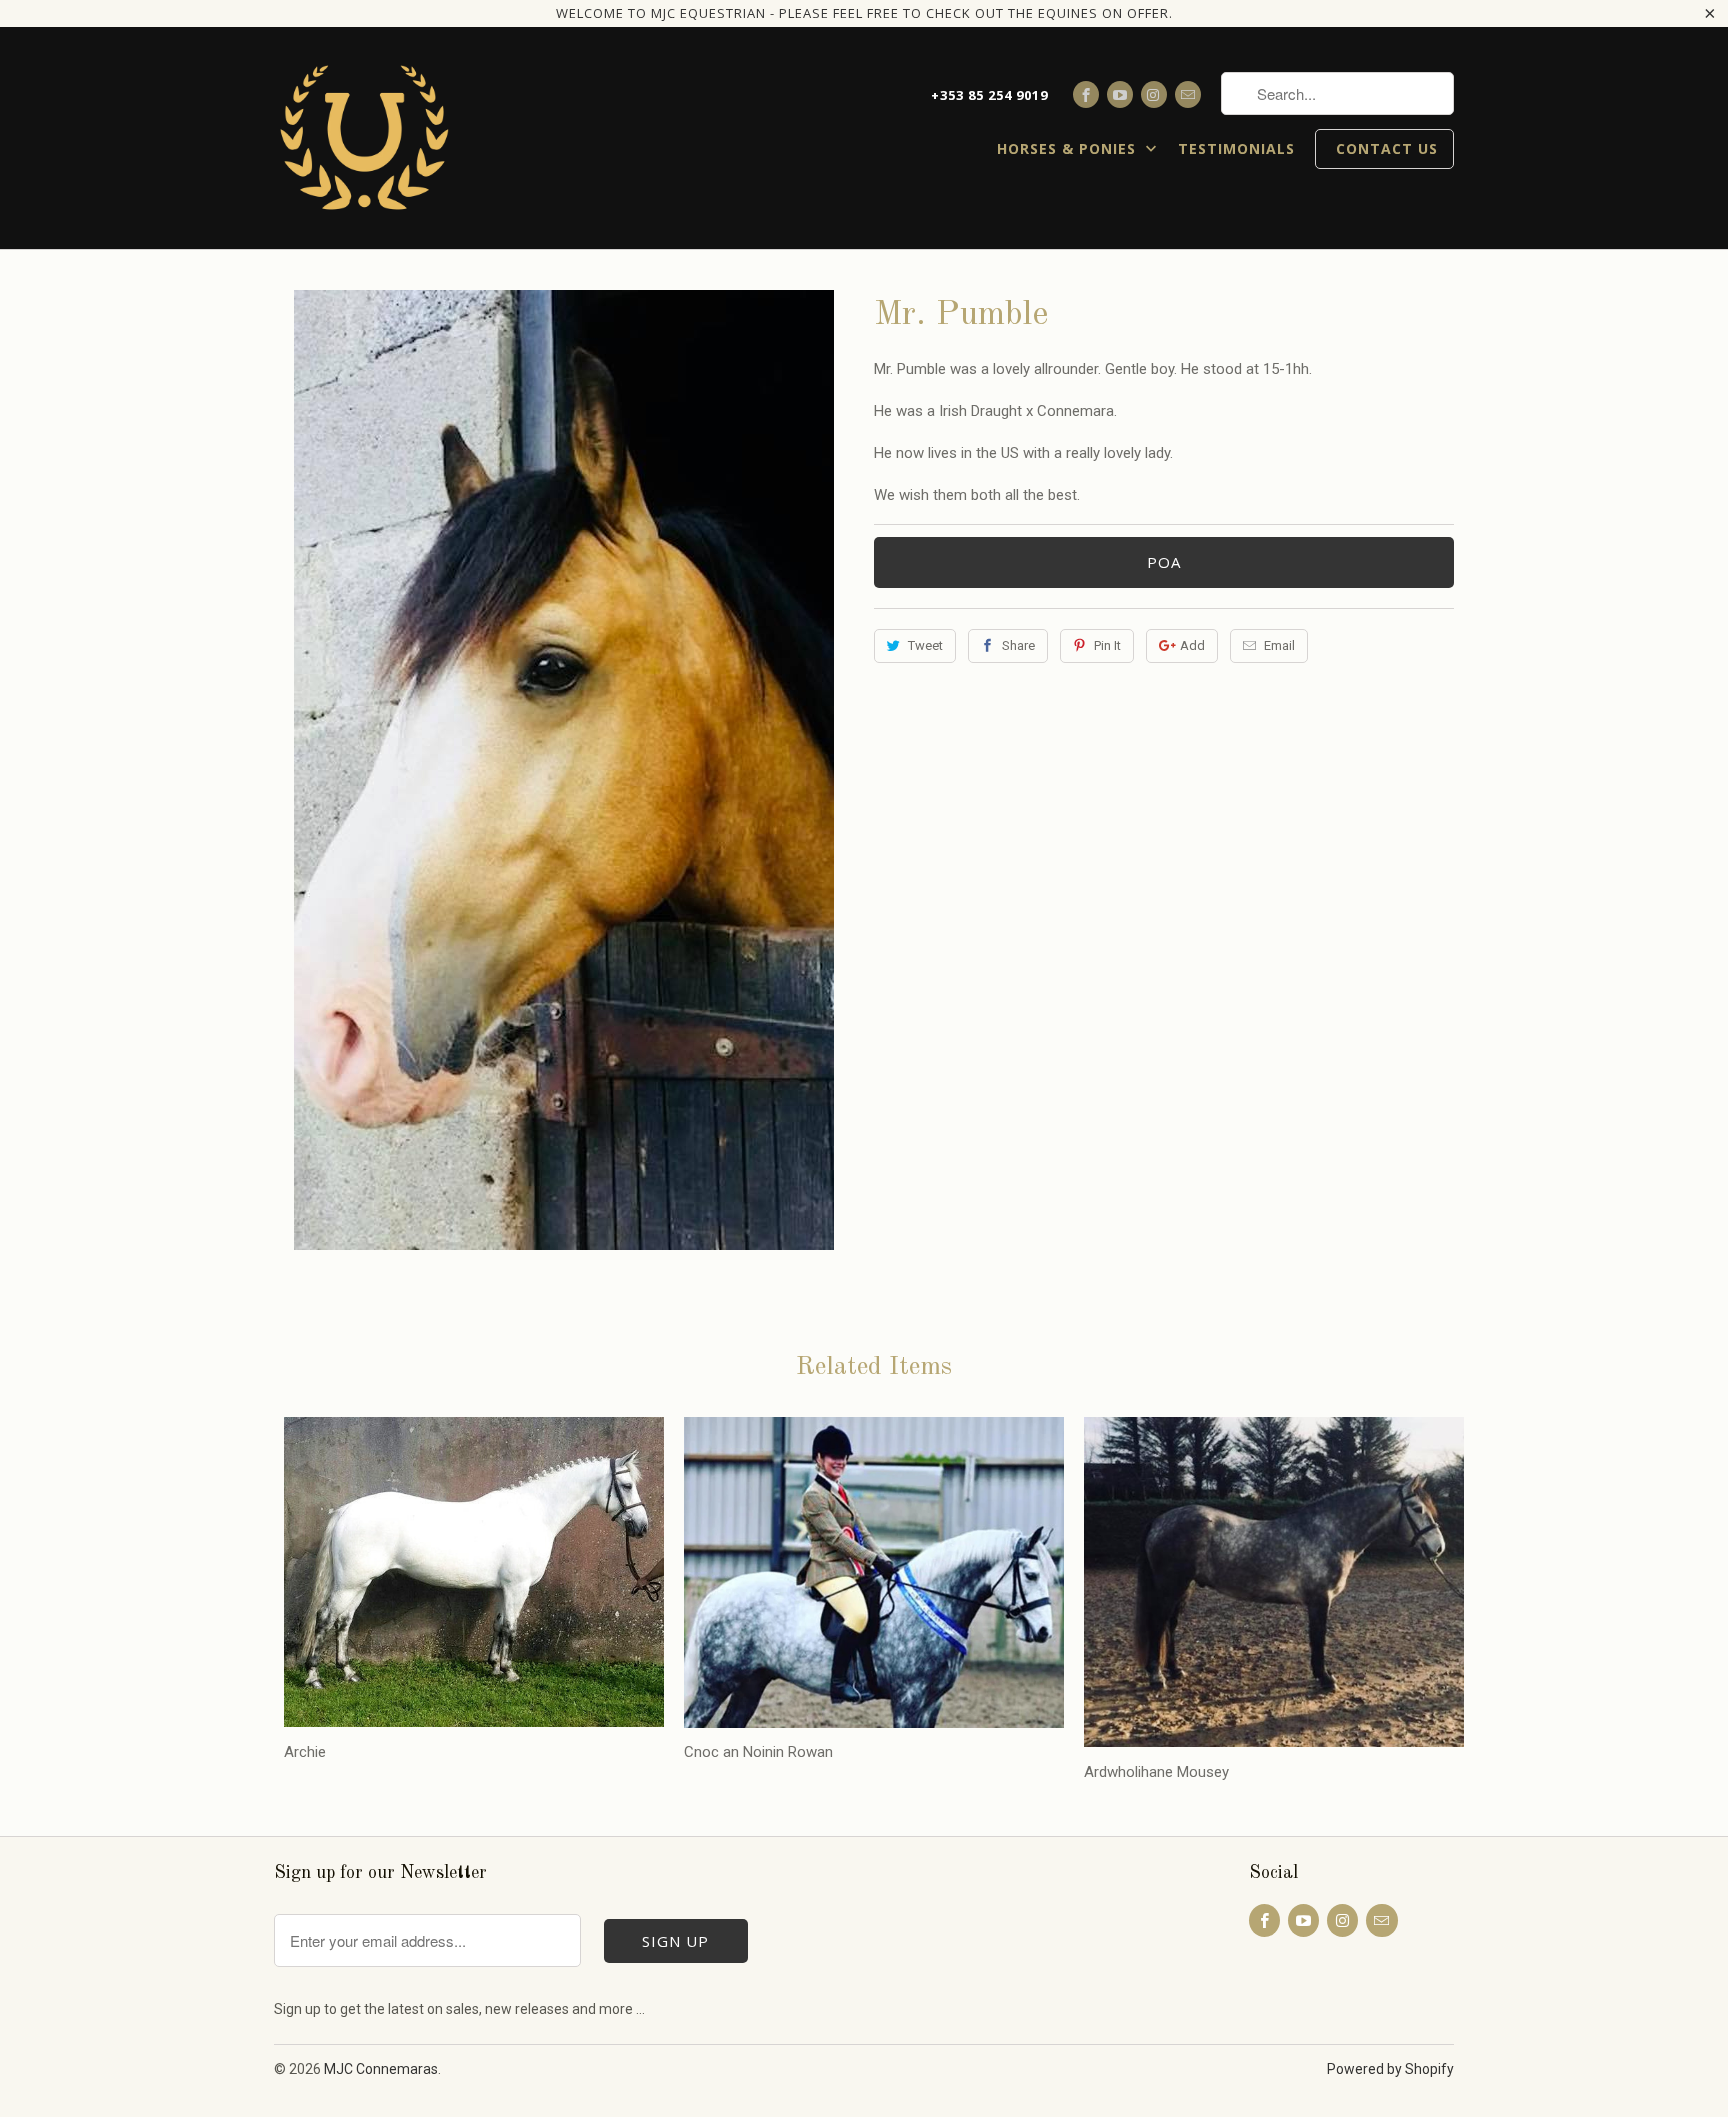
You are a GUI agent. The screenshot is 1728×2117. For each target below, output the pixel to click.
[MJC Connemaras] (364, 138)
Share (1018, 645)
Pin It (1107, 645)
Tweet (925, 645)
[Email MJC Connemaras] (1188, 94)
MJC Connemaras (381, 2069)
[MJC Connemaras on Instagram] (1154, 94)
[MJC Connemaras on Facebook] (1086, 94)
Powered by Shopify (1390, 2069)
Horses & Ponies (1069, 149)
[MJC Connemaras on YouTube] (1120, 94)
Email (1279, 645)
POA (1164, 562)
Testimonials (1236, 149)
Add (1192, 645)
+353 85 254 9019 (989, 95)
